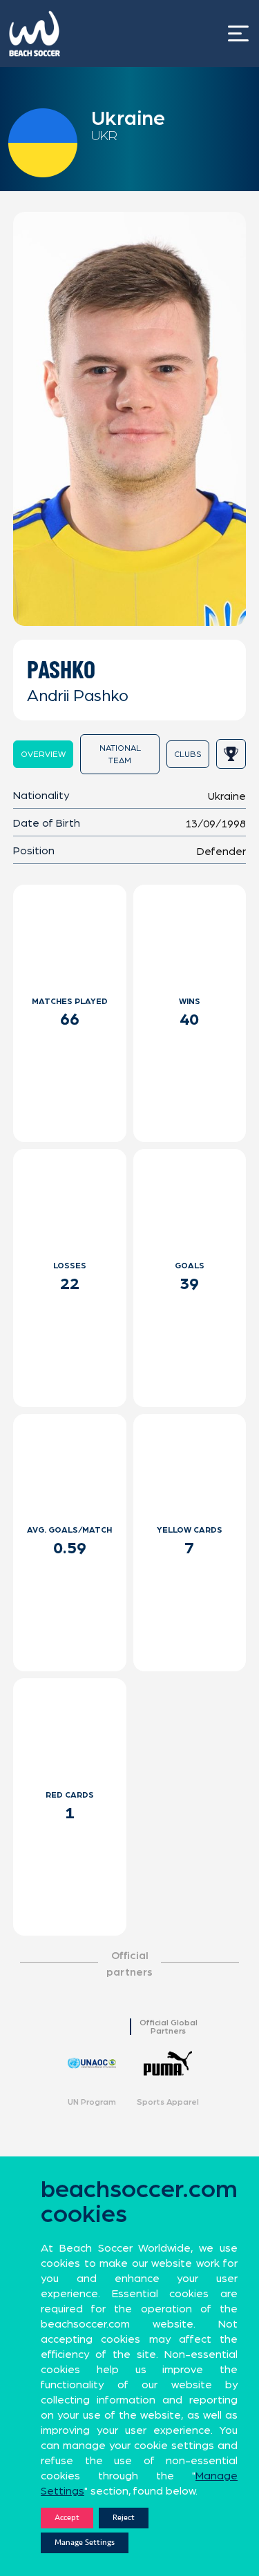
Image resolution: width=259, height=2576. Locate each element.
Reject (124, 2518)
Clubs (188, 754)
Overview (43, 754)
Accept (67, 2518)
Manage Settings (85, 2543)
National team (120, 754)
